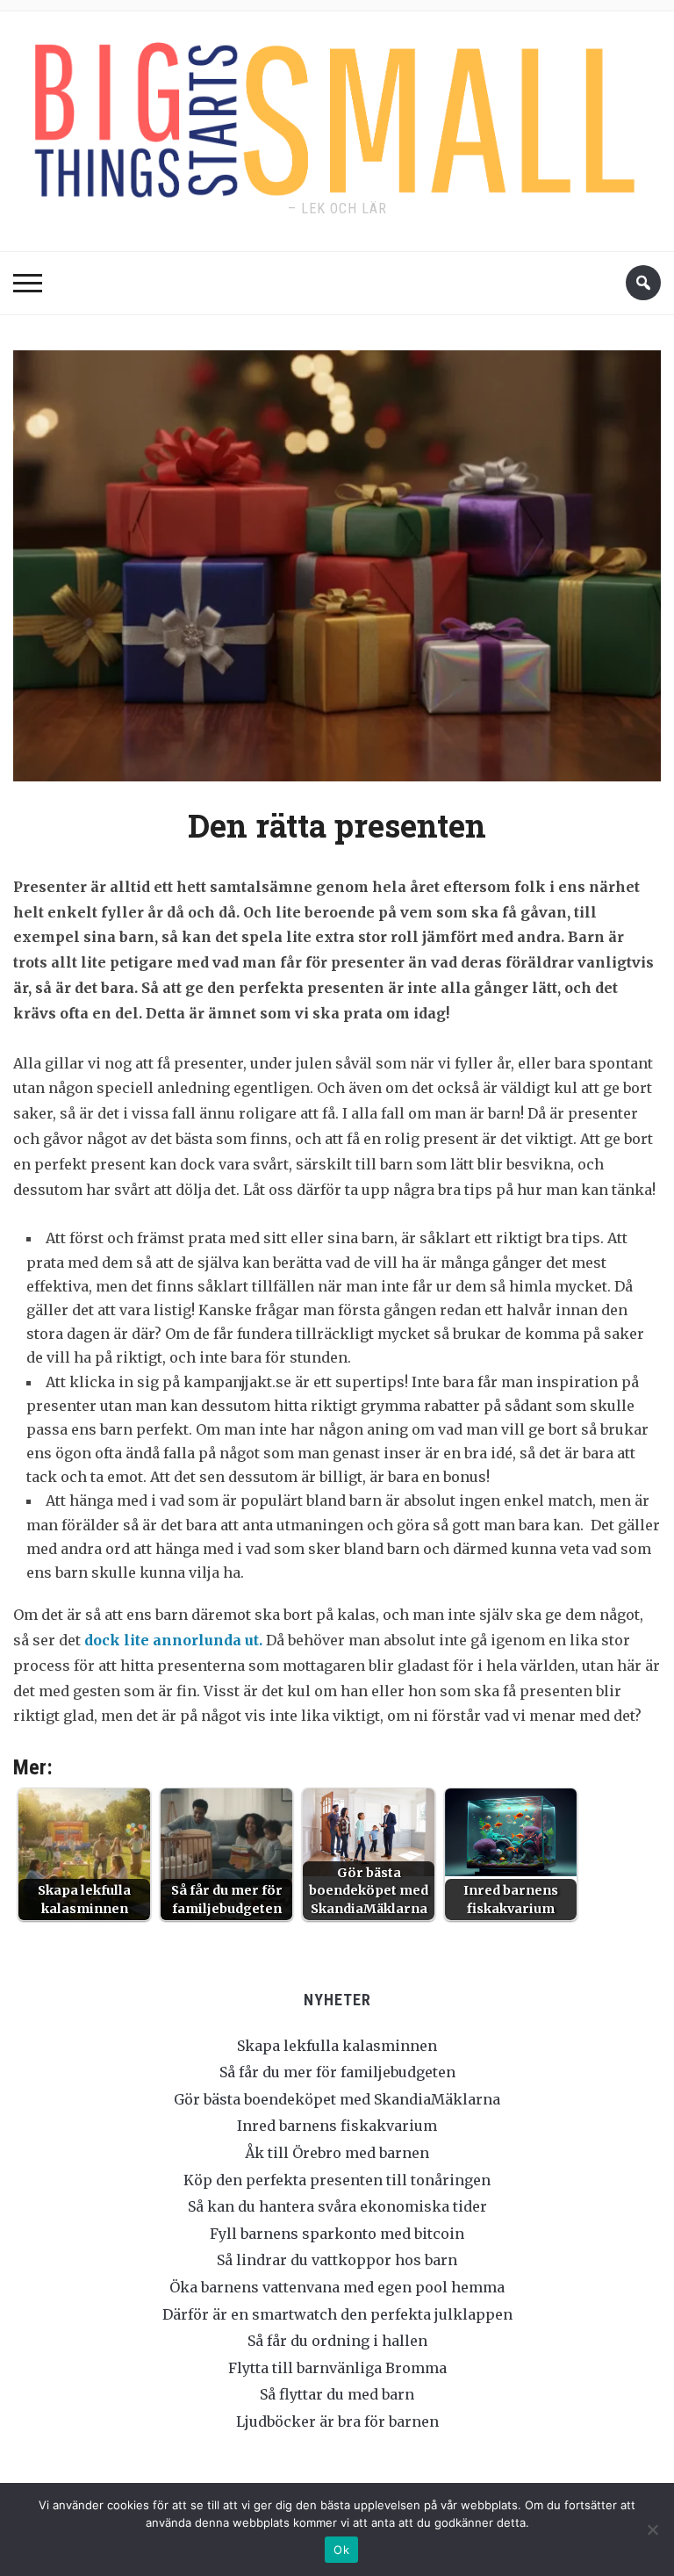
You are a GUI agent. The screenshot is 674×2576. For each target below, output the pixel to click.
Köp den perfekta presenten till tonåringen (337, 2180)
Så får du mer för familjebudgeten (337, 2072)
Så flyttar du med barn (337, 2394)
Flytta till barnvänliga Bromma (337, 2368)
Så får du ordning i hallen (337, 2341)
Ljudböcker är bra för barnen (337, 2421)
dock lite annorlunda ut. (173, 1640)
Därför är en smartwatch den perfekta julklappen (337, 2314)
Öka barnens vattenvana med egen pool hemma (337, 2287)
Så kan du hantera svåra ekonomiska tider (337, 2206)
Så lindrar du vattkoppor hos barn (337, 2260)
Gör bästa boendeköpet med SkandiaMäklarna (337, 2099)
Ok (341, 2550)
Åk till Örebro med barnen (337, 2153)
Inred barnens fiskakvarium (337, 2126)
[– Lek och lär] (337, 115)
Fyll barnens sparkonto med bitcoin (337, 2234)
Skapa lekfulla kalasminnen (337, 2046)
